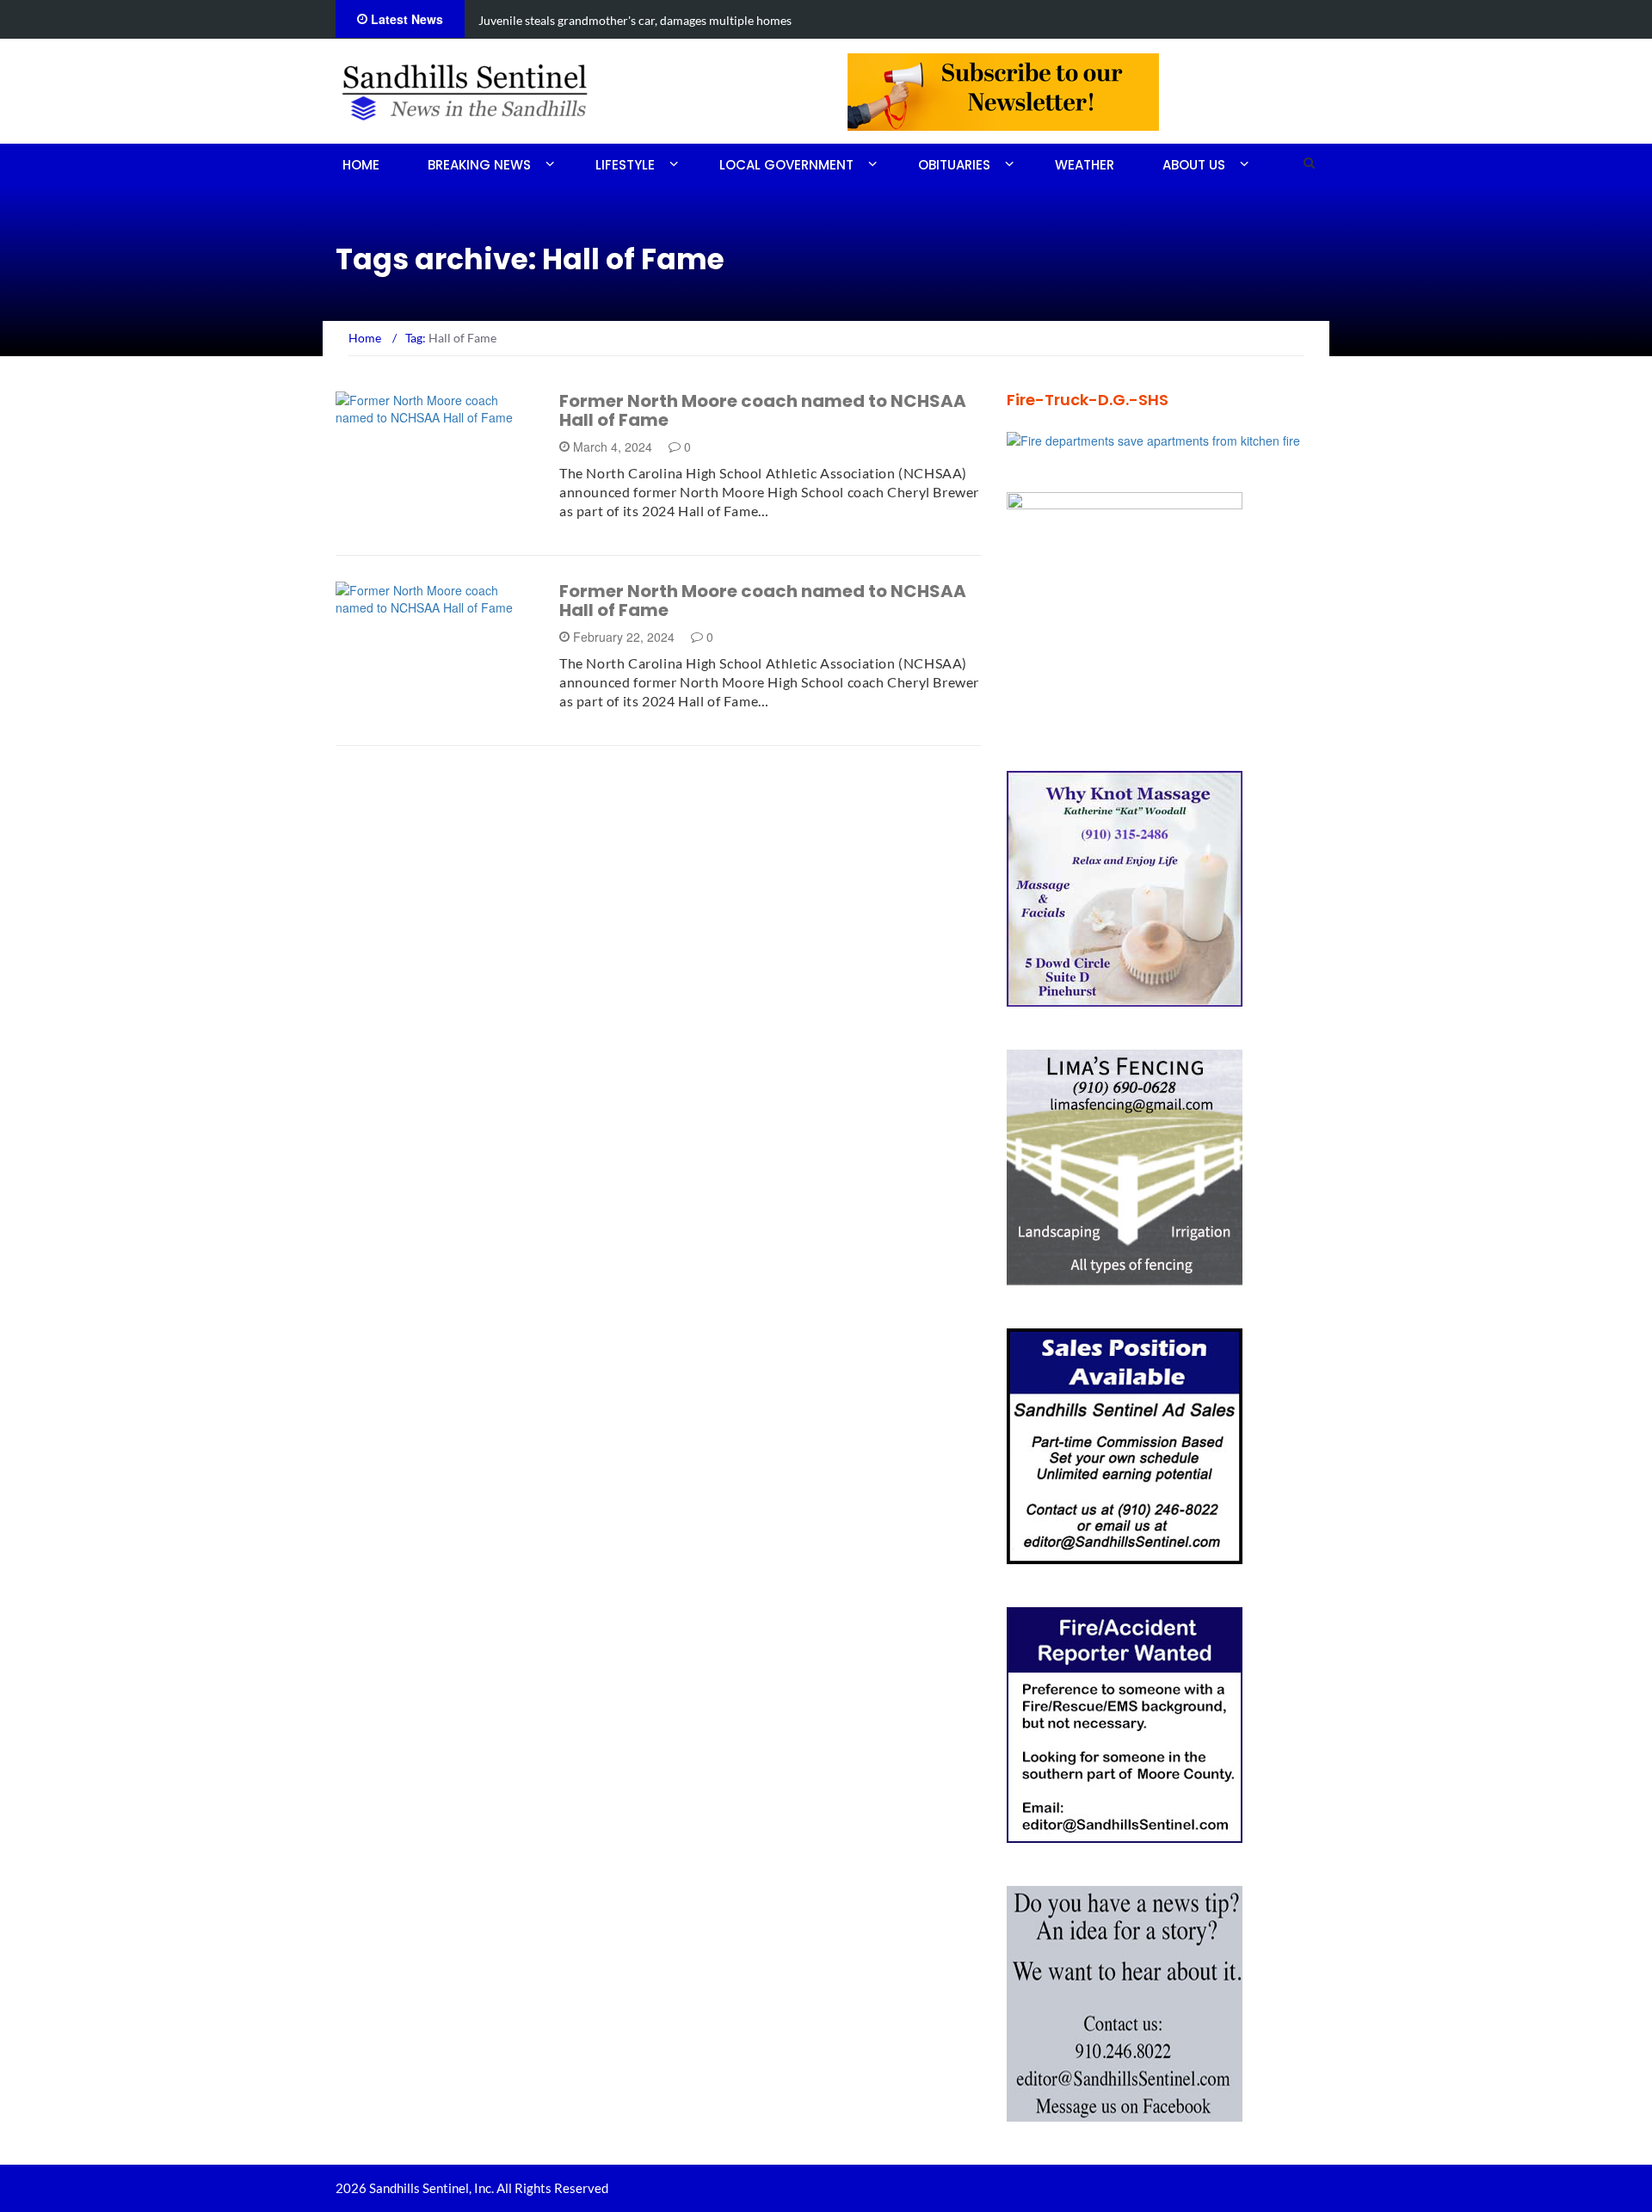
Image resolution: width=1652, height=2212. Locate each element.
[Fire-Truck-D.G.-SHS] (1153, 439)
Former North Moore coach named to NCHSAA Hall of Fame (763, 410)
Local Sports (401, 606)
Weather (1085, 165)
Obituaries (954, 165)
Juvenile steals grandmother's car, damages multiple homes (635, 20)
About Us (1194, 165)
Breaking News (479, 165)
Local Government (786, 165)
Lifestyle (625, 165)
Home (361, 165)
